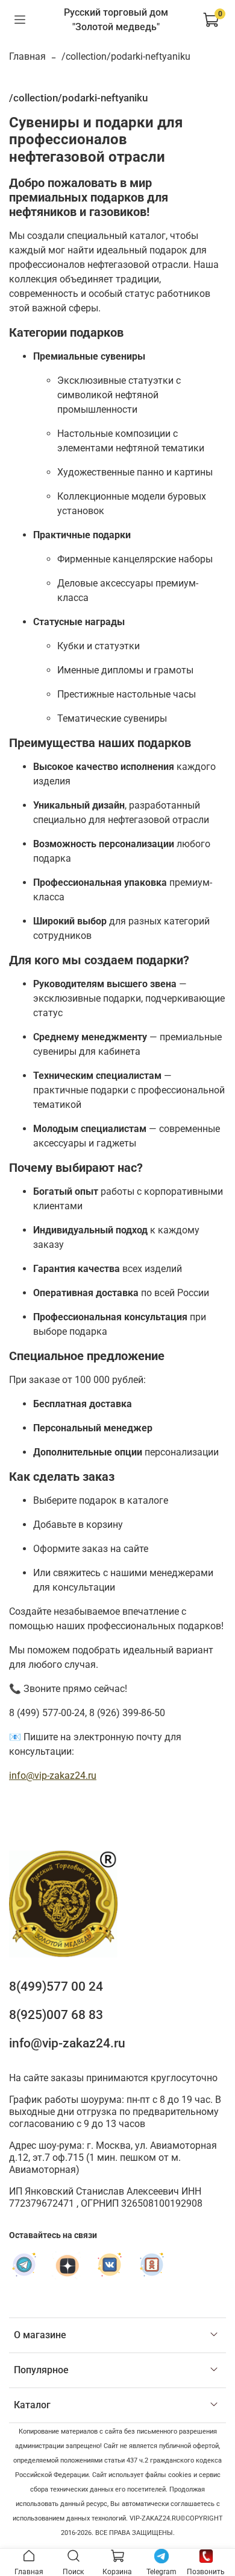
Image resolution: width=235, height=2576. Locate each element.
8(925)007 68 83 (56, 2015)
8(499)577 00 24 (56, 1986)
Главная (27, 56)
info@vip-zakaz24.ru (53, 1776)
